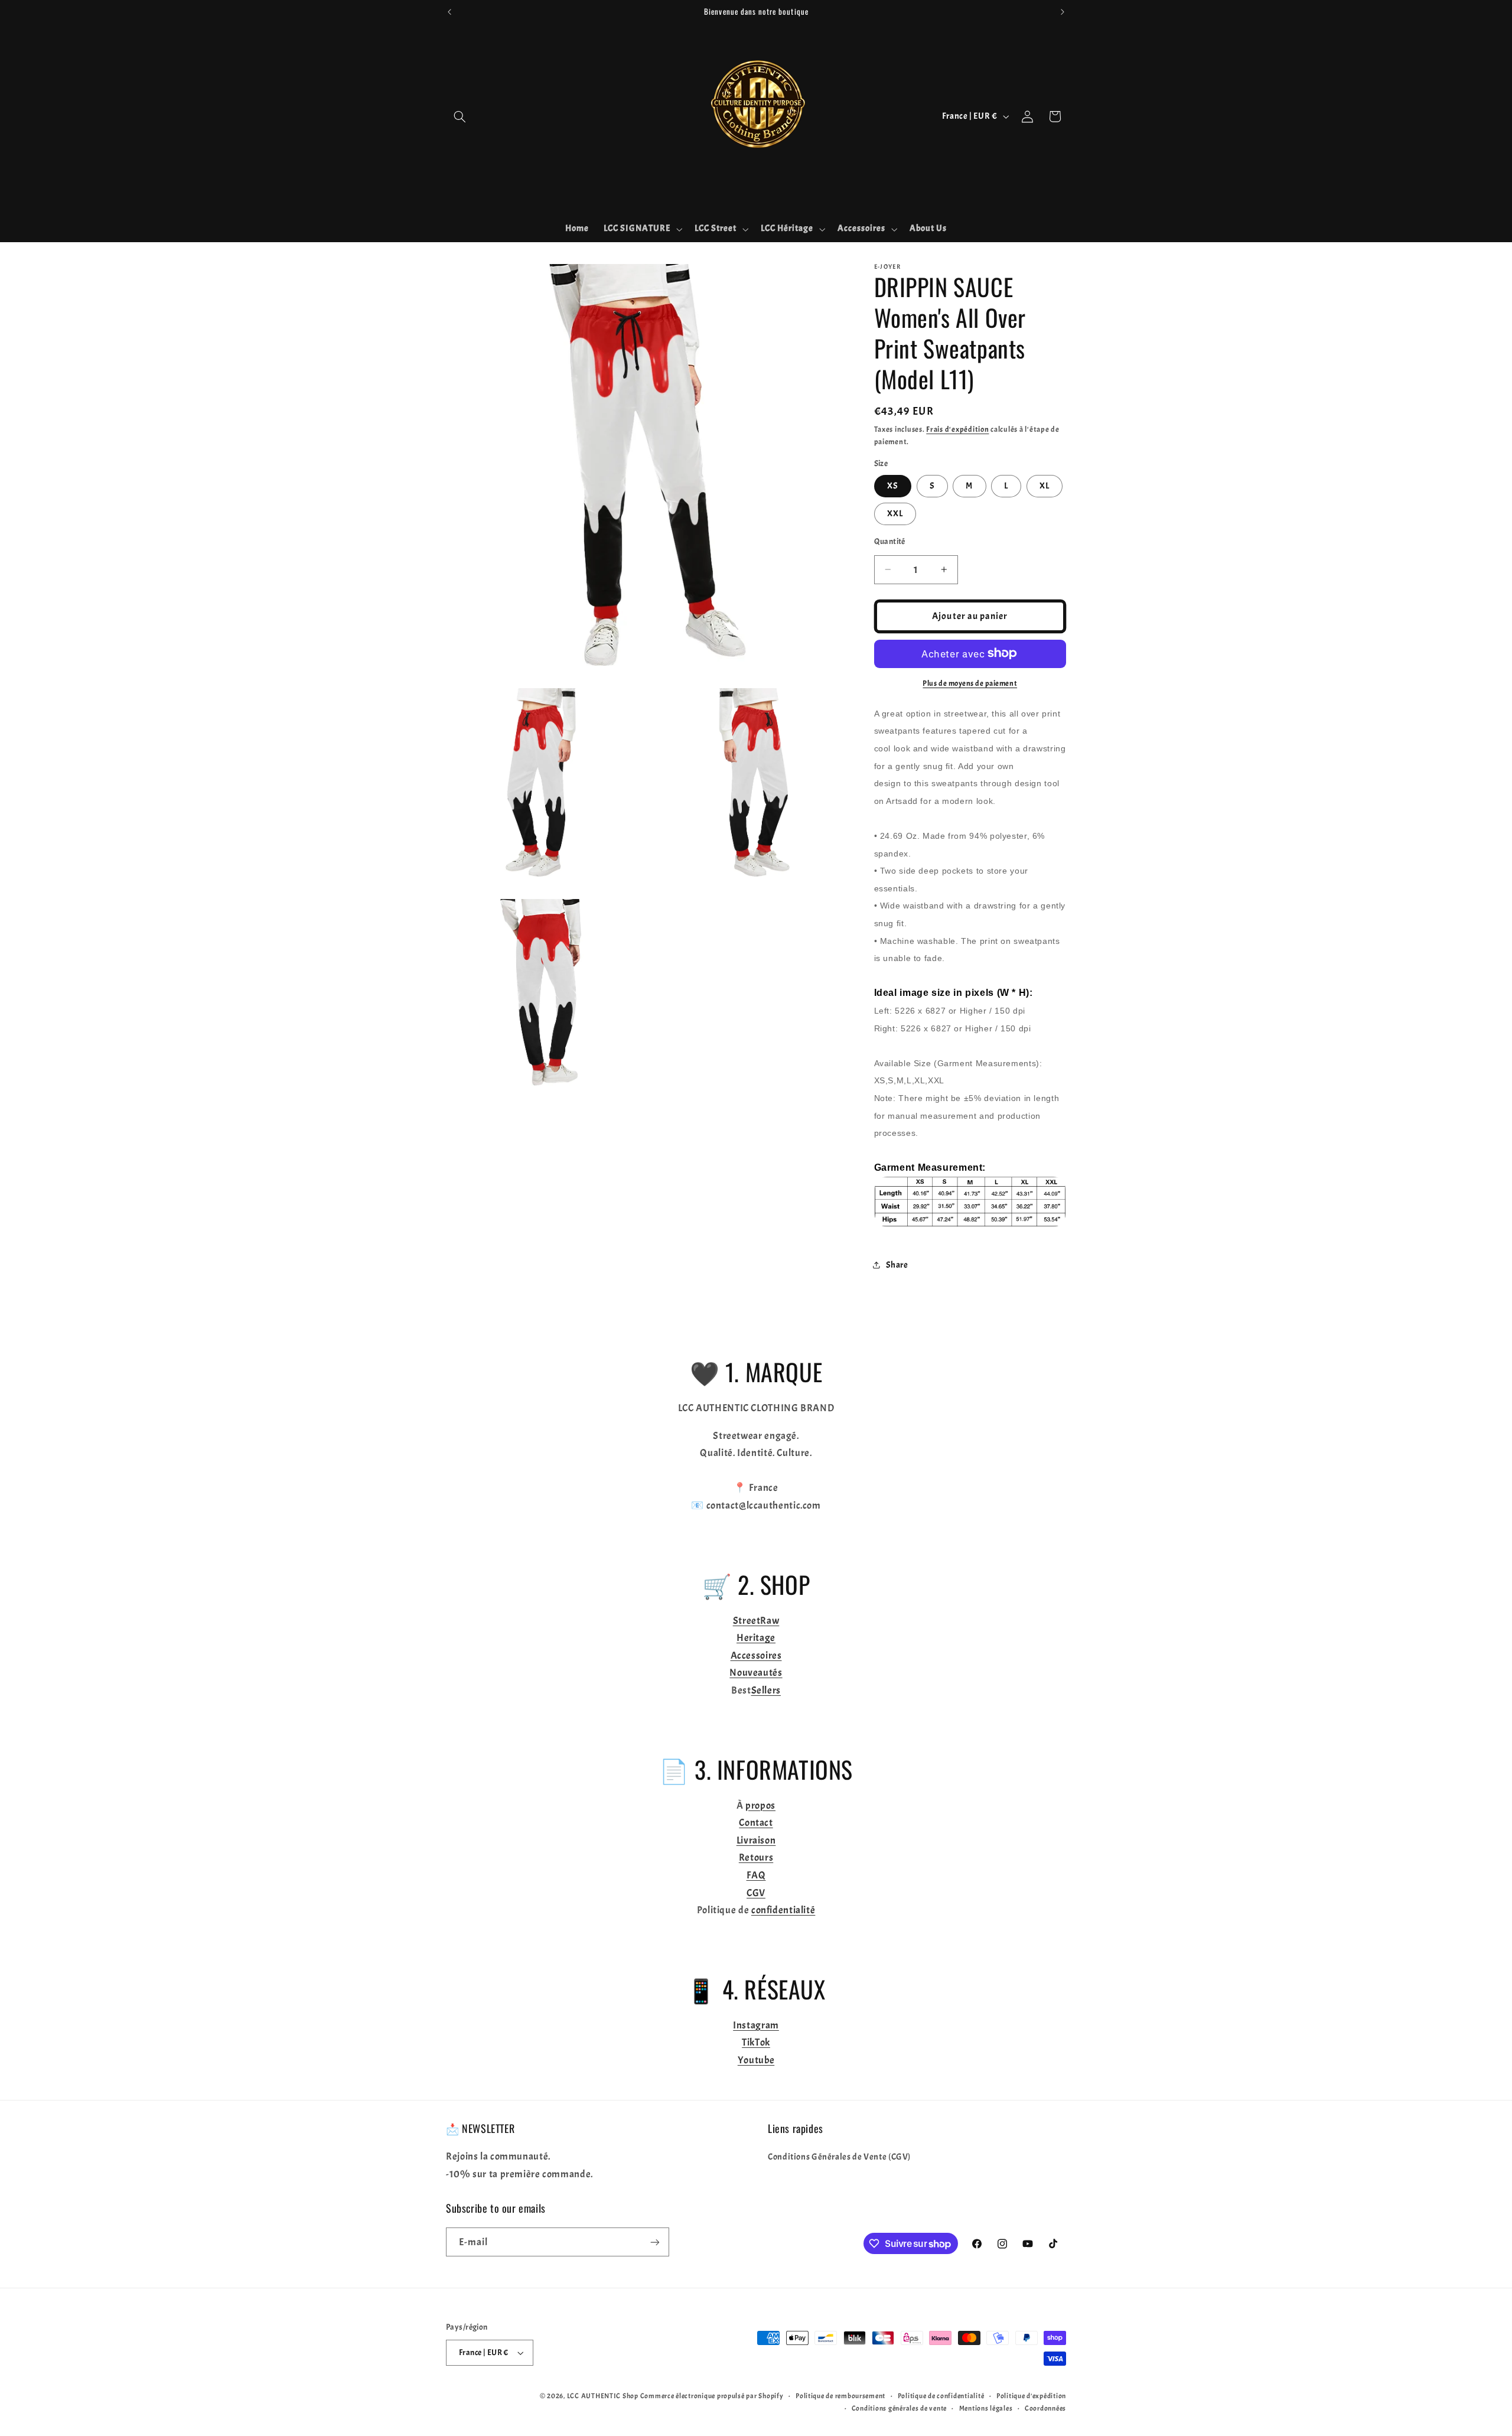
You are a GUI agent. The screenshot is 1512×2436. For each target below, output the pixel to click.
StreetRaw (756, 1621)
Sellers (766, 1690)
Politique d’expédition (1031, 2396)
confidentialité (783, 1910)
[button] (460, 116)
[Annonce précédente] (449, 12)
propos (760, 1805)
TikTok (756, 2042)
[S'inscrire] (655, 2242)
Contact (756, 1823)
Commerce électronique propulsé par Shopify (712, 2396)
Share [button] (897, 1264)
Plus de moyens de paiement (970, 683)
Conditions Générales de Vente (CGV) (839, 2157)
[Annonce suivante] (1063, 12)
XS (893, 485)
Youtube (756, 2060)
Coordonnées (1045, 2409)
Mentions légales (986, 2409)
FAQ (756, 1875)
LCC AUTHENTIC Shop (603, 2396)
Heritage (756, 1638)
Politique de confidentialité (941, 2396)
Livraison (756, 1840)
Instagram (756, 2025)
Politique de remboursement (840, 2396)
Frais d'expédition (957, 429)
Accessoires (756, 1655)
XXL (895, 513)
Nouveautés (756, 1673)
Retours (756, 1857)
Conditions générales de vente (899, 2409)
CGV (756, 1893)
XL (1045, 485)
